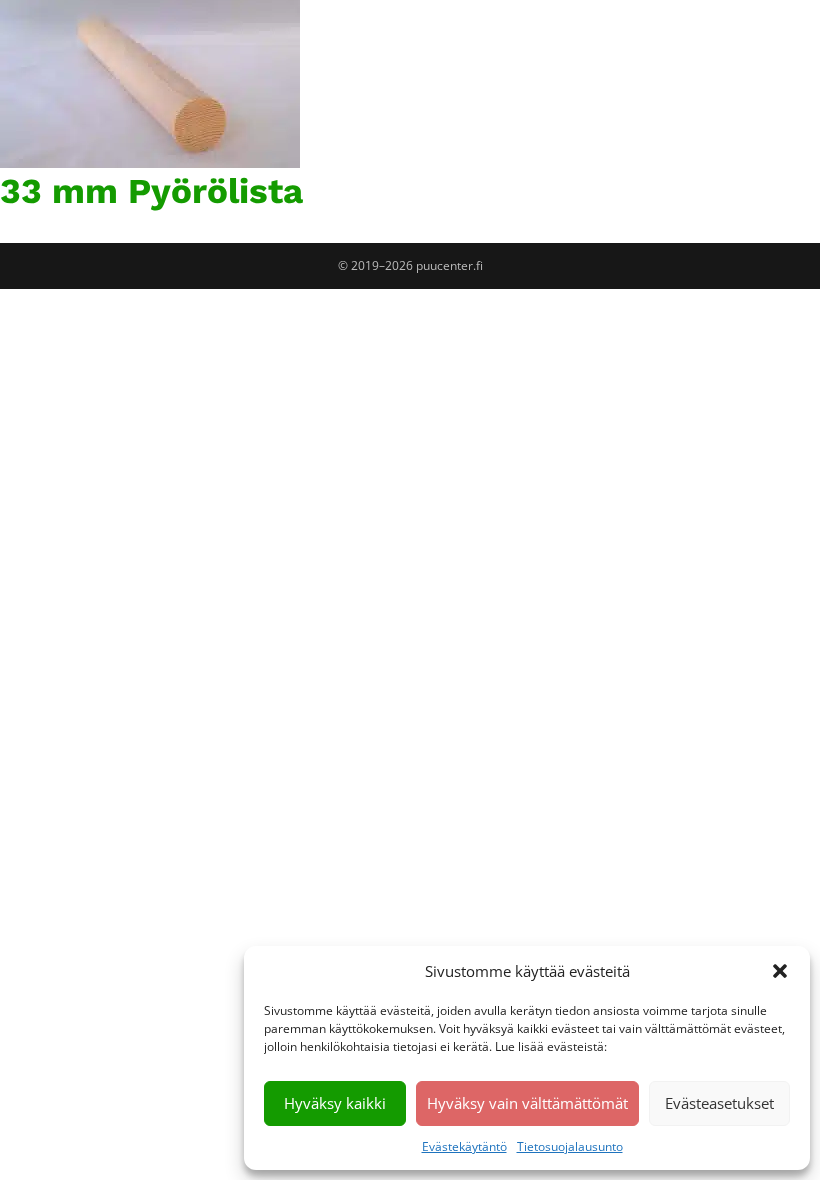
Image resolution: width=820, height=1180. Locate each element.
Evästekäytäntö (464, 1146)
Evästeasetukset (719, 1103)
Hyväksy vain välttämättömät (527, 1103)
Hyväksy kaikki (335, 1103)
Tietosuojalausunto (570, 1146)
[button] (780, 971)
